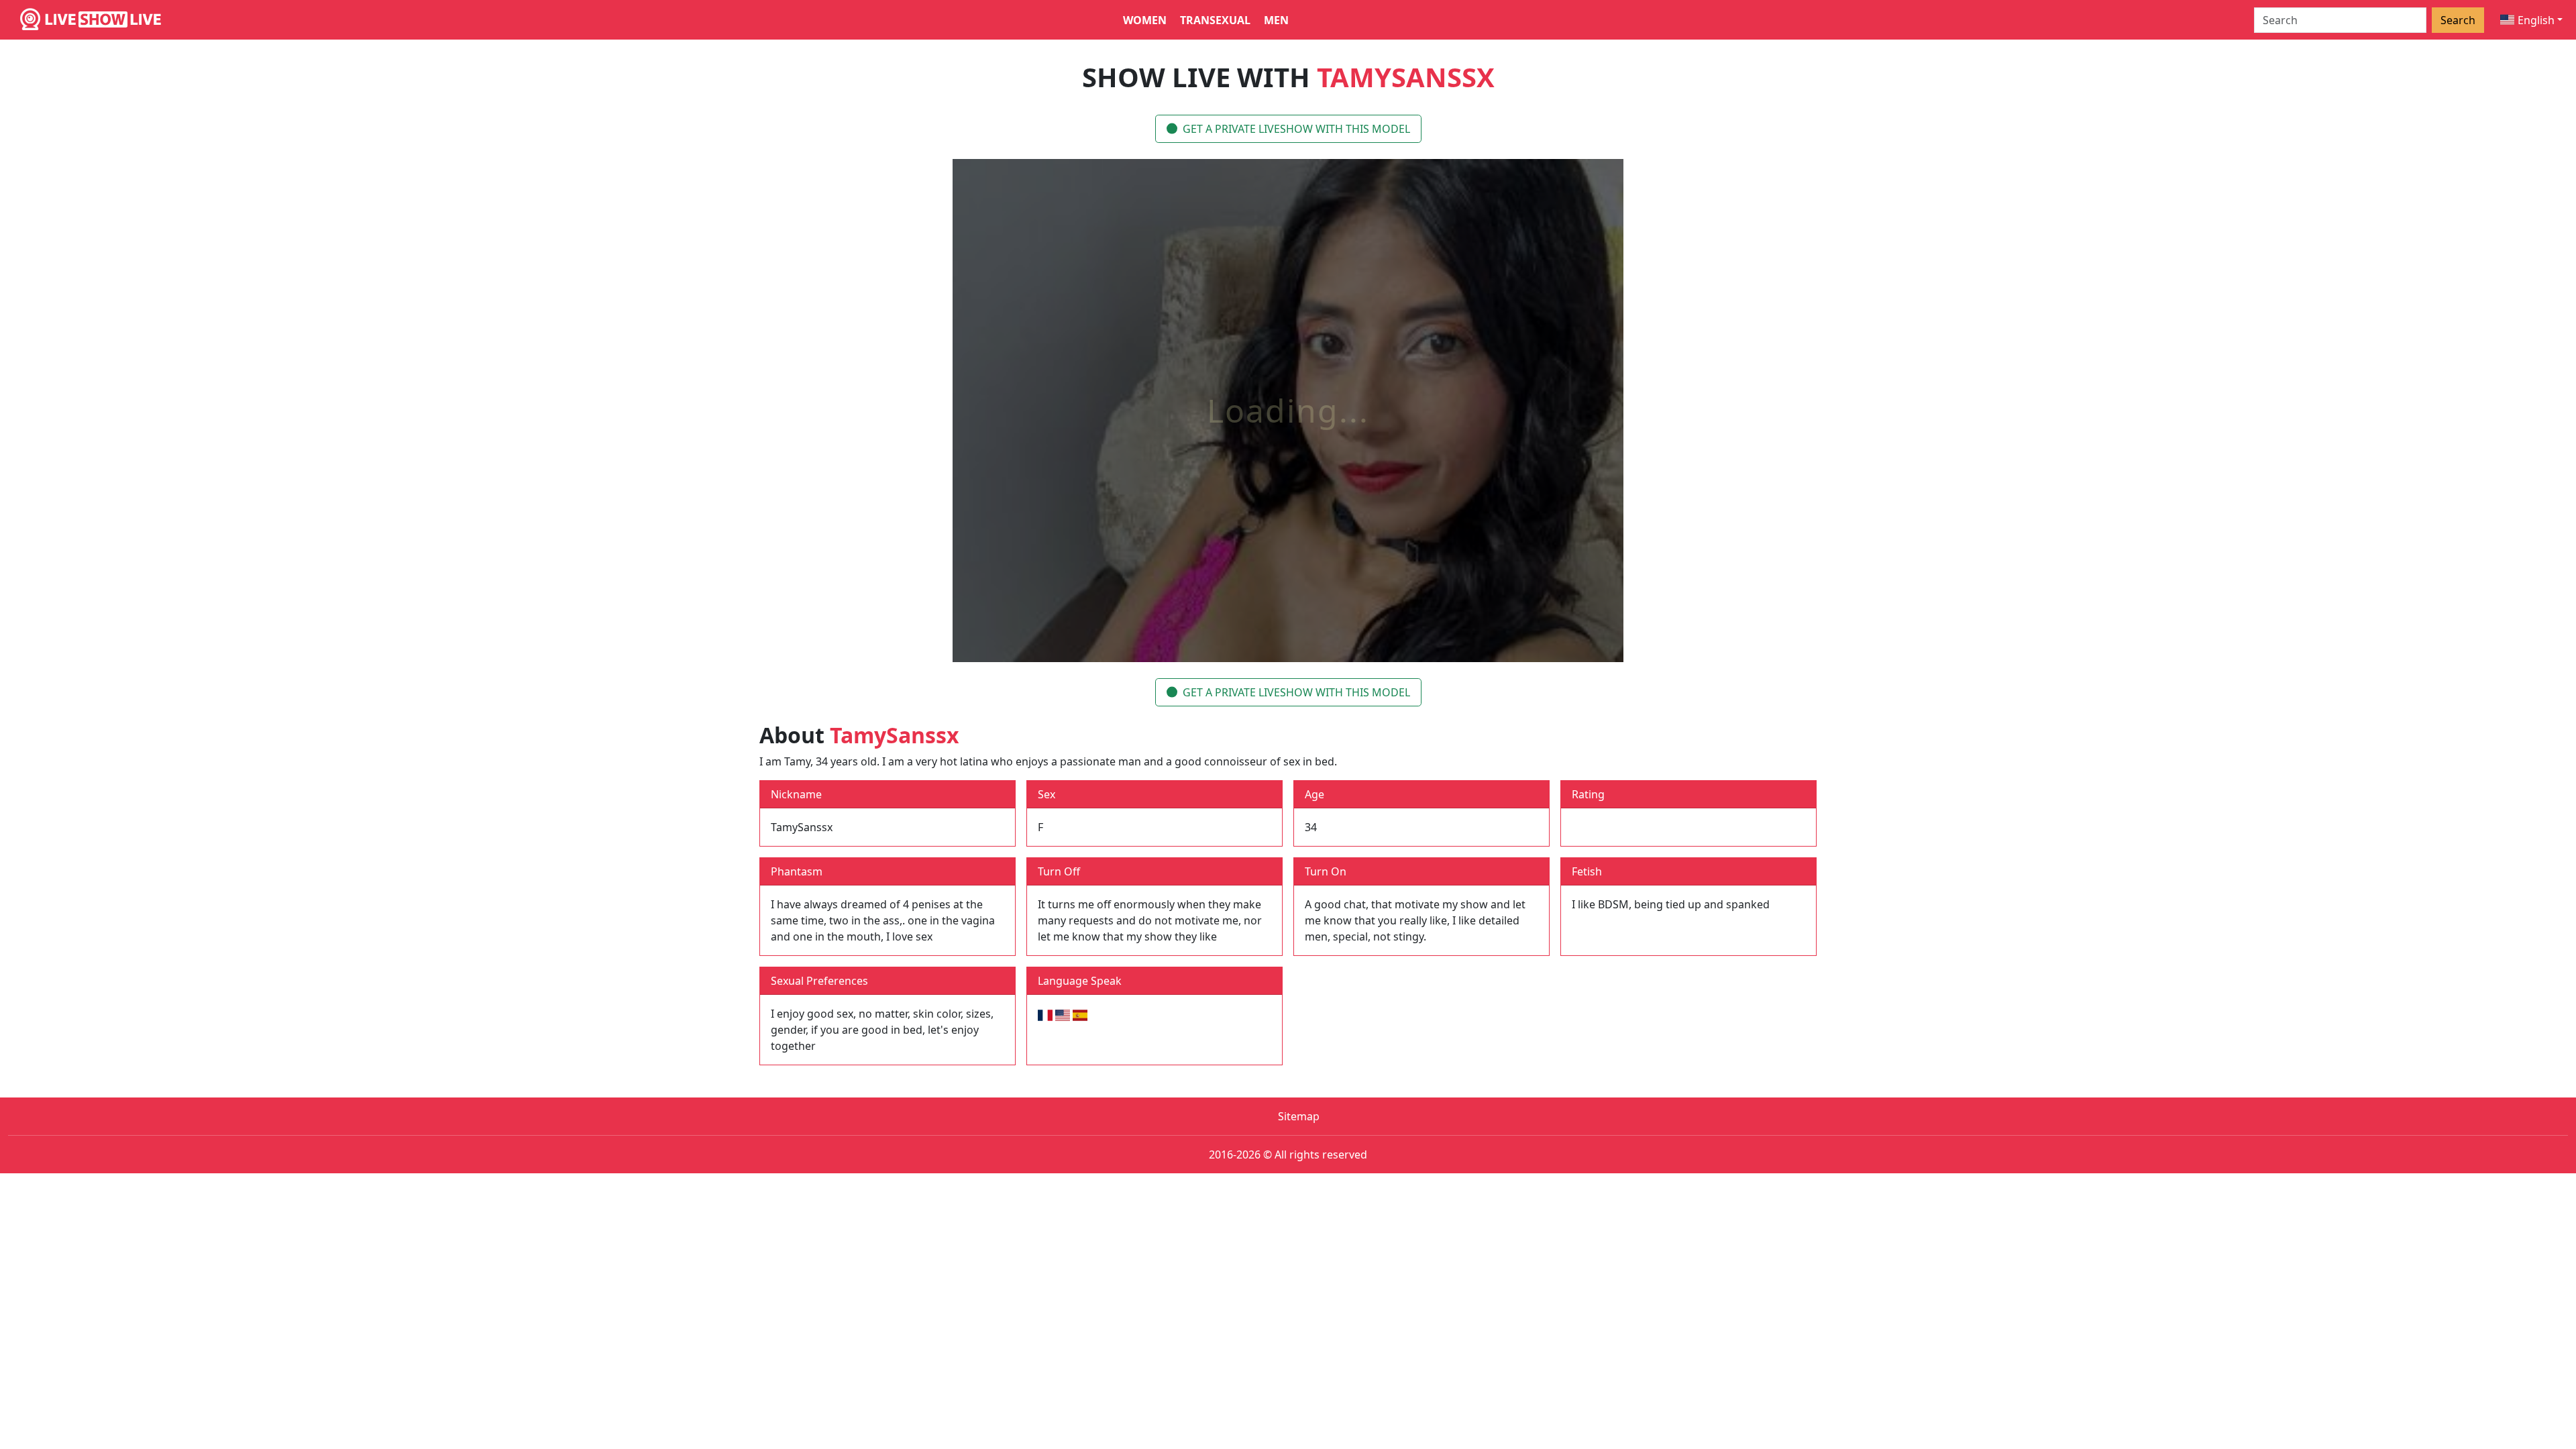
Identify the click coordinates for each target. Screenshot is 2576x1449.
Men (1276, 20)
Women (1145, 20)
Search (2458, 20)
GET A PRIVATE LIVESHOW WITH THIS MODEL (1296, 129)
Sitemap (1299, 1116)
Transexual (1215, 20)
